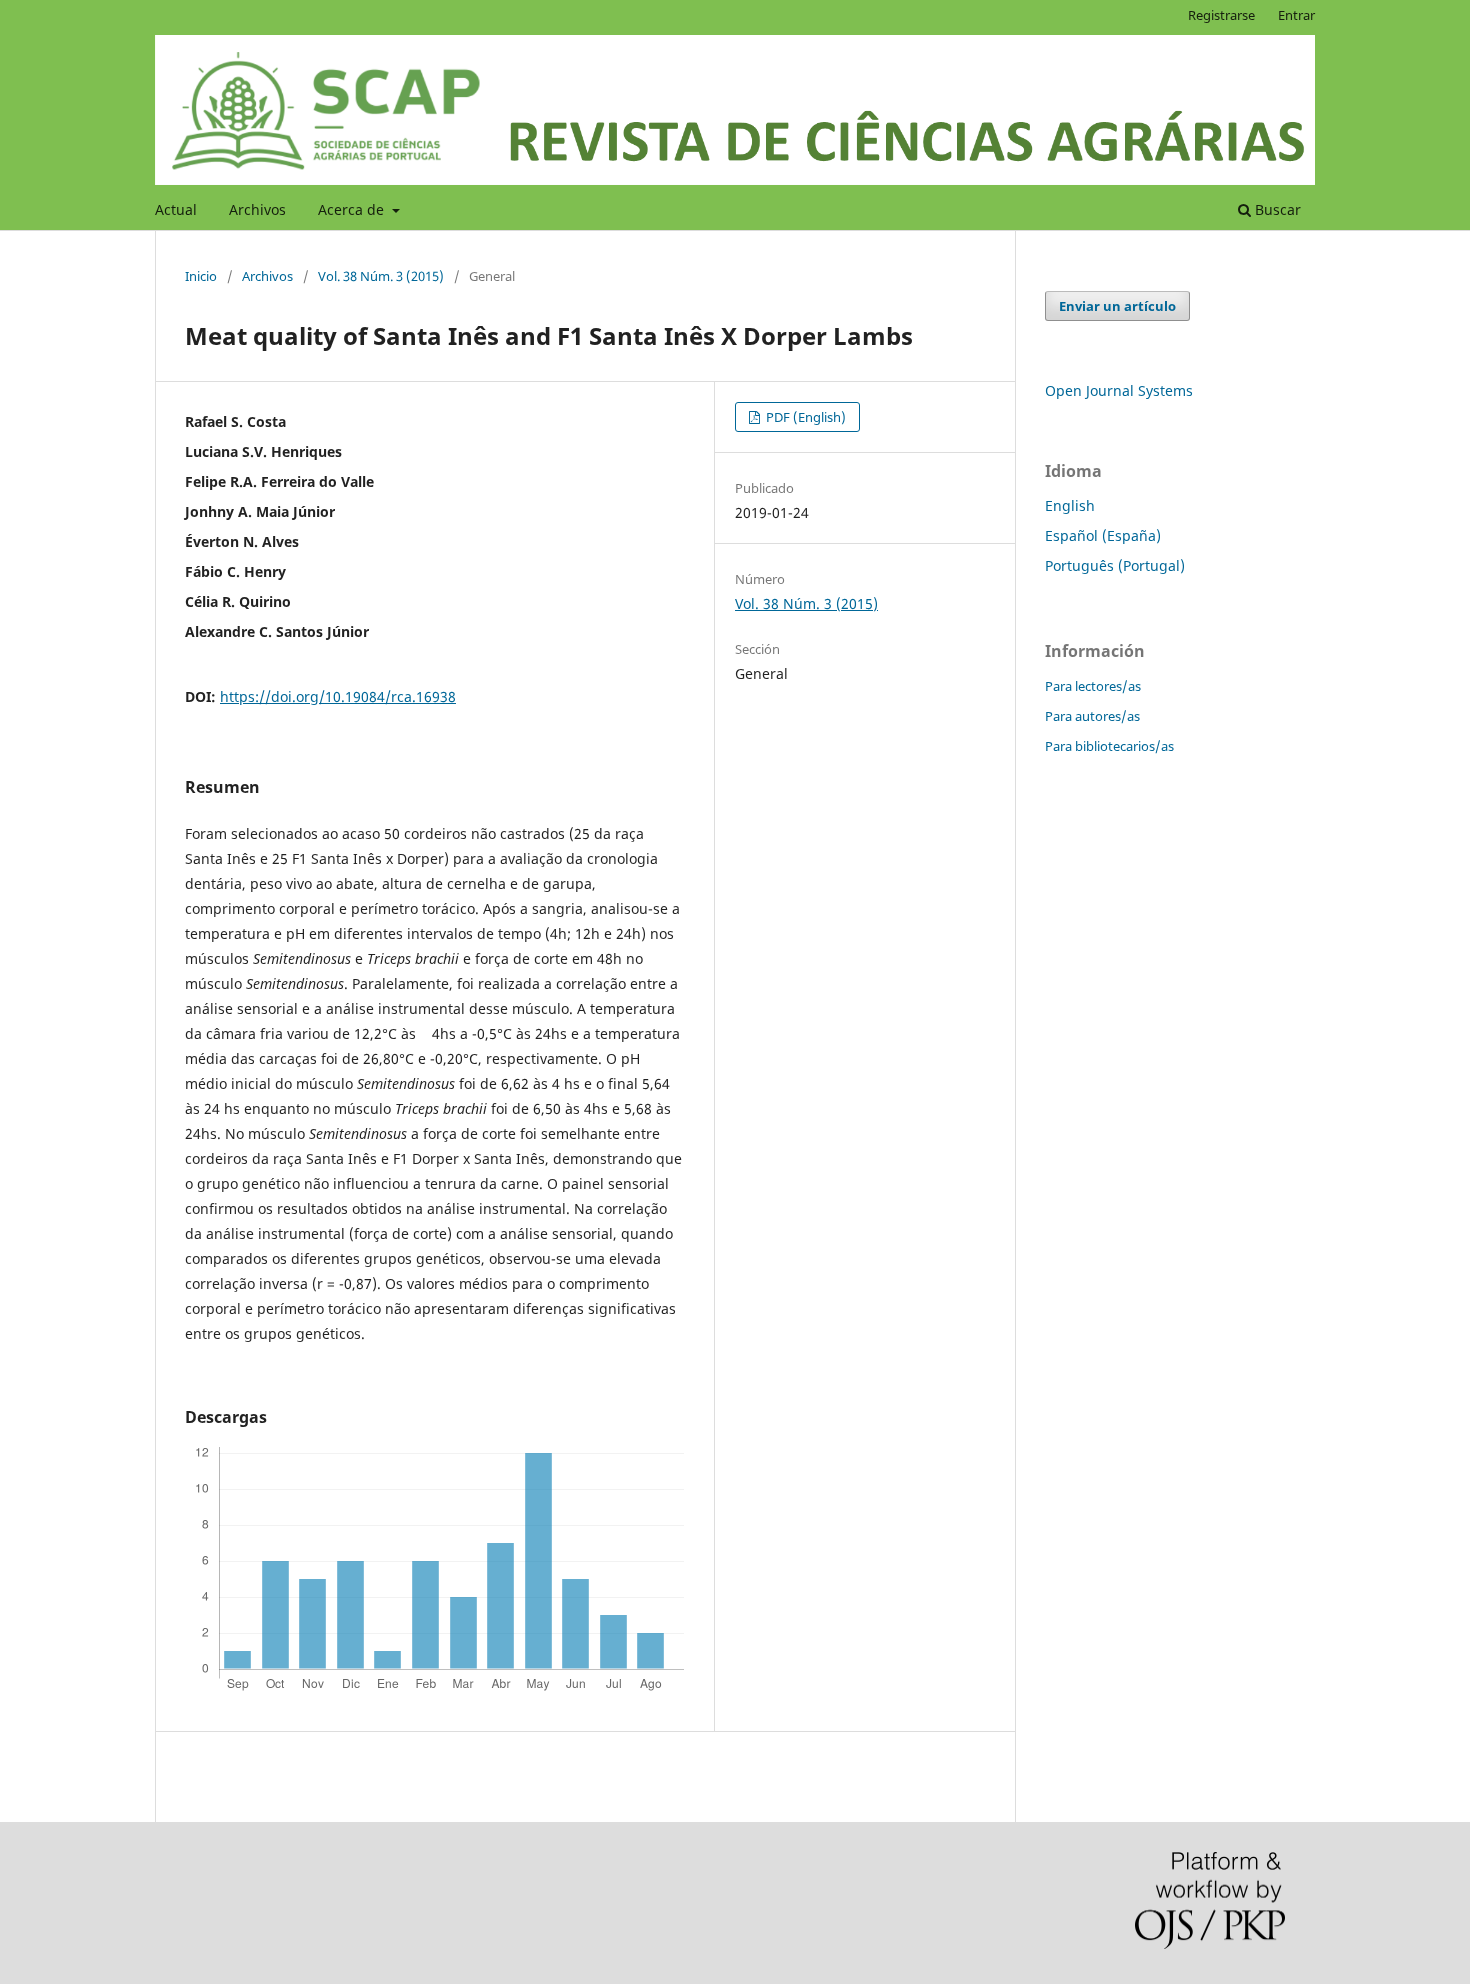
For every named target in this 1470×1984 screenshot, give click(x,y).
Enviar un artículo (1117, 306)
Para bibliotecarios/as (1109, 746)
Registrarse (1221, 15)
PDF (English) (804, 417)
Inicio (201, 276)
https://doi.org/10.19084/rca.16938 (338, 696)
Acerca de (353, 209)
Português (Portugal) (1115, 565)
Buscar (1276, 209)
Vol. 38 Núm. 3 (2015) (381, 276)
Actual (176, 209)
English (1070, 505)
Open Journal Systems (1119, 390)
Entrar (1296, 15)
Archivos (257, 209)
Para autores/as (1092, 716)
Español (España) (1103, 535)
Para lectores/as (1093, 686)
